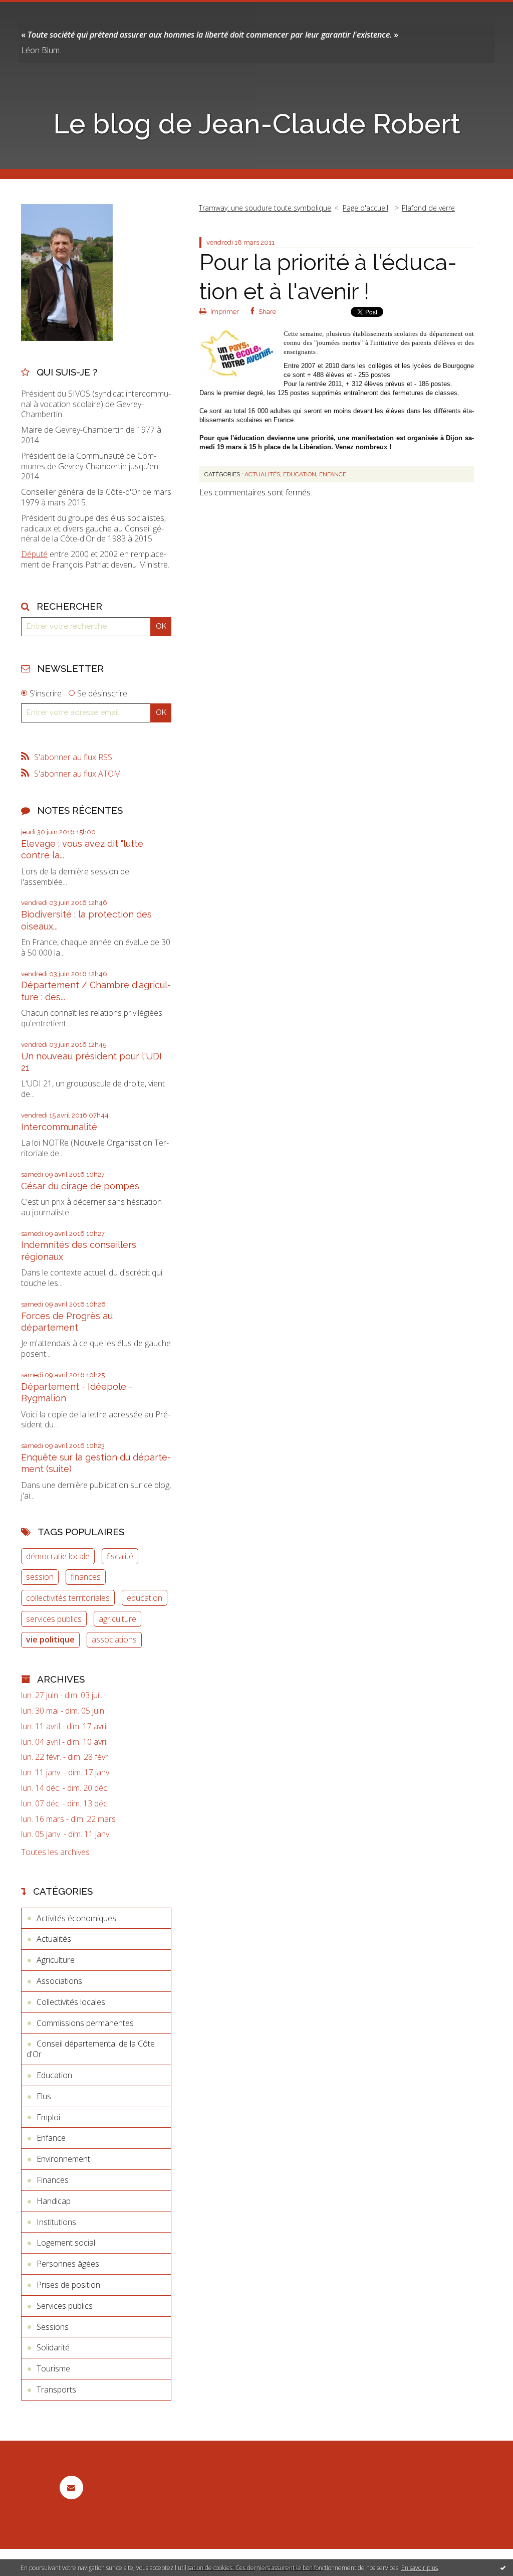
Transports (56, 2389)
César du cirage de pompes (80, 1186)
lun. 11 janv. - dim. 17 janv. (66, 1773)
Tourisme (53, 2368)
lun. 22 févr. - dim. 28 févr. (65, 1757)
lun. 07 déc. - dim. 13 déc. (65, 1804)
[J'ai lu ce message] (503, 2567)
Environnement (63, 2159)
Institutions (56, 2222)
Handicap (54, 2201)
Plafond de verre (428, 208)
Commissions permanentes (85, 2023)
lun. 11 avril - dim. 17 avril (64, 1726)
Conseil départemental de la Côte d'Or (91, 2049)
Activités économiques (76, 1918)
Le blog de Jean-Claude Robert (257, 124)
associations (114, 1639)
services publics (54, 1619)
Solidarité (53, 2347)
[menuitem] (269, 208)
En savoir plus (420, 2568)
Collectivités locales (71, 2002)
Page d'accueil (365, 208)
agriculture (117, 1619)
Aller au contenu (34, 9)
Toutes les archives (55, 1852)
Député (34, 554)
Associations (59, 1981)
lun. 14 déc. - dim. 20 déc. (65, 1788)
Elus (44, 2096)
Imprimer (224, 312)
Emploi (48, 2117)
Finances (53, 2180)
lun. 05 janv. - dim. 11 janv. (66, 1834)
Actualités (54, 1939)
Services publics (65, 2306)
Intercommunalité (59, 1127)
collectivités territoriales (68, 1598)
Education (54, 2075)
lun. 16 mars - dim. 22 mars (68, 1819)
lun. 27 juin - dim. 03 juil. (62, 1695)
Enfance (51, 2138)
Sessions (53, 2327)
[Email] (71, 2488)
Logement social (66, 2243)
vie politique (50, 1639)
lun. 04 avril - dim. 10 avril (64, 1742)
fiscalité (120, 1556)
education (145, 1598)
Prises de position (68, 2285)
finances (86, 1577)
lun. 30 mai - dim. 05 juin (63, 1711)
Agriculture (56, 1960)
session (40, 1577)
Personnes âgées (68, 2264)
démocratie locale (58, 1556)
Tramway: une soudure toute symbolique (265, 208)
